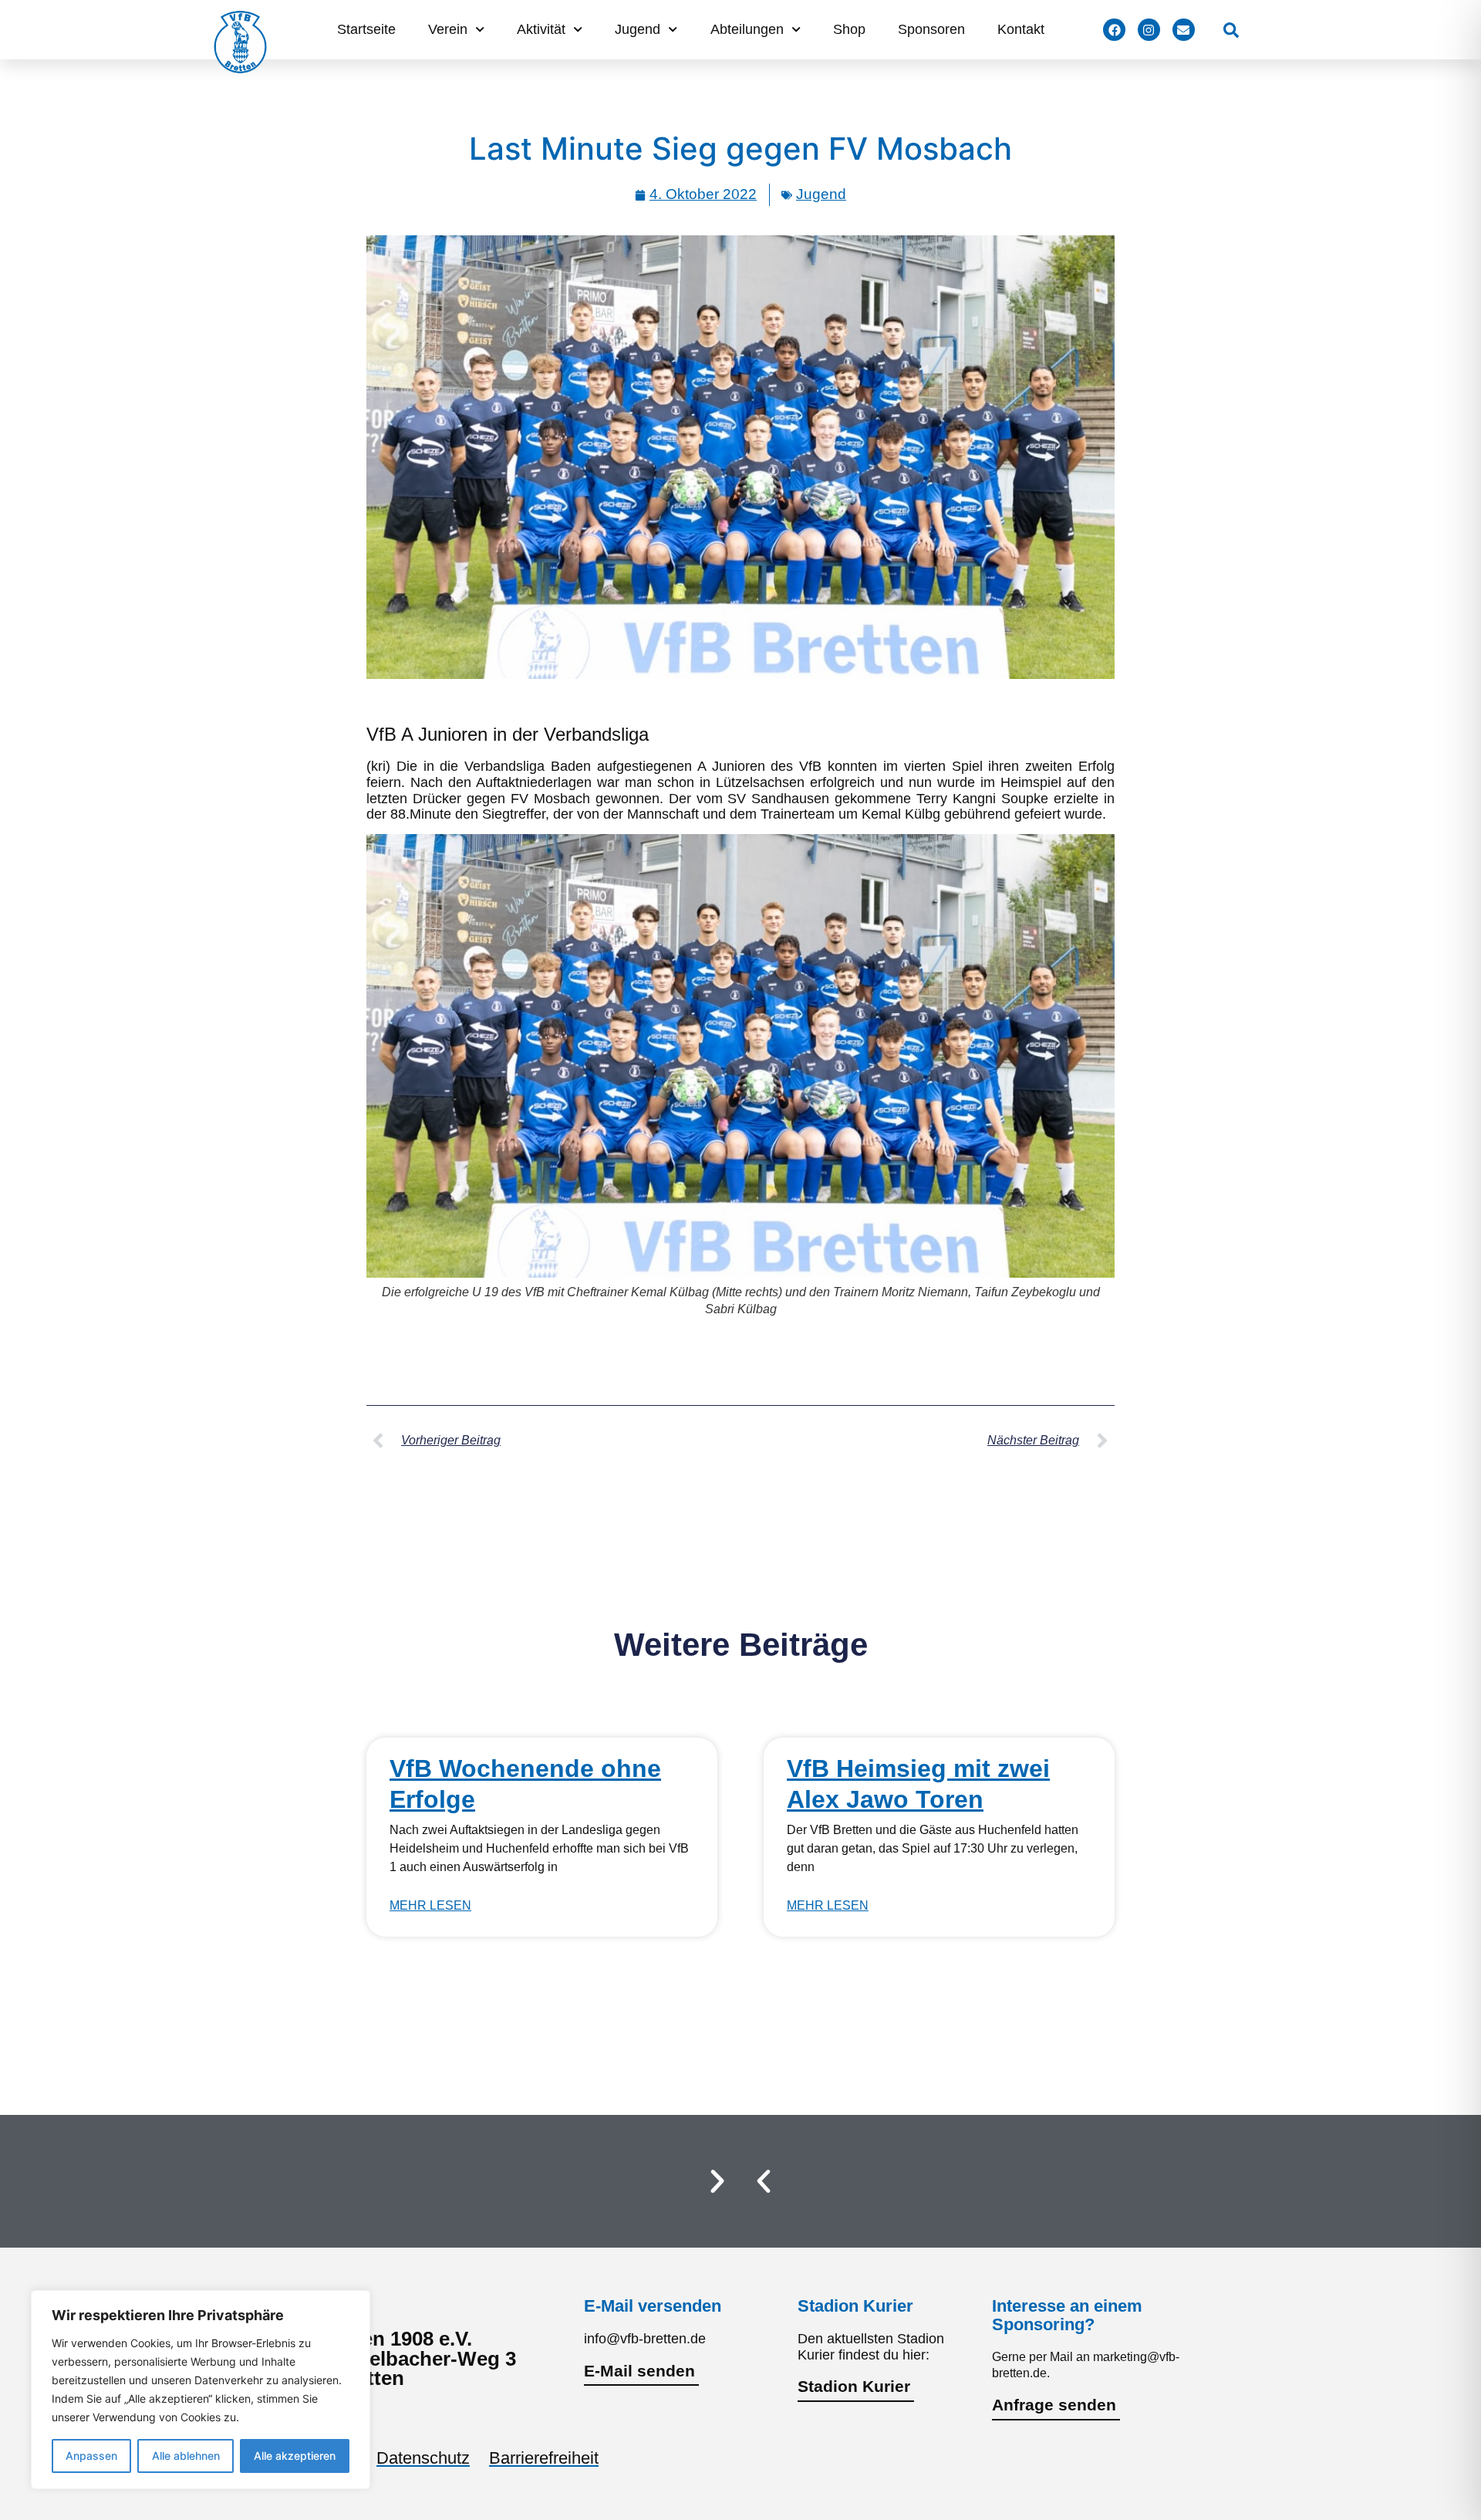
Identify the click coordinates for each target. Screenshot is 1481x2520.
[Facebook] (1114, 30)
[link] (1231, 30)
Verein (448, 29)
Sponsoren (931, 29)
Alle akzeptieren (295, 2456)
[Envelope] (1184, 30)
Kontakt (1021, 29)
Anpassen (91, 2456)
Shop (849, 29)
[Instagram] (1149, 30)
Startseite (366, 29)
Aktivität (541, 29)
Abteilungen (747, 29)
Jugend (638, 29)
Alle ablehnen (186, 2456)
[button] (764, 2181)
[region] (201, 2390)
